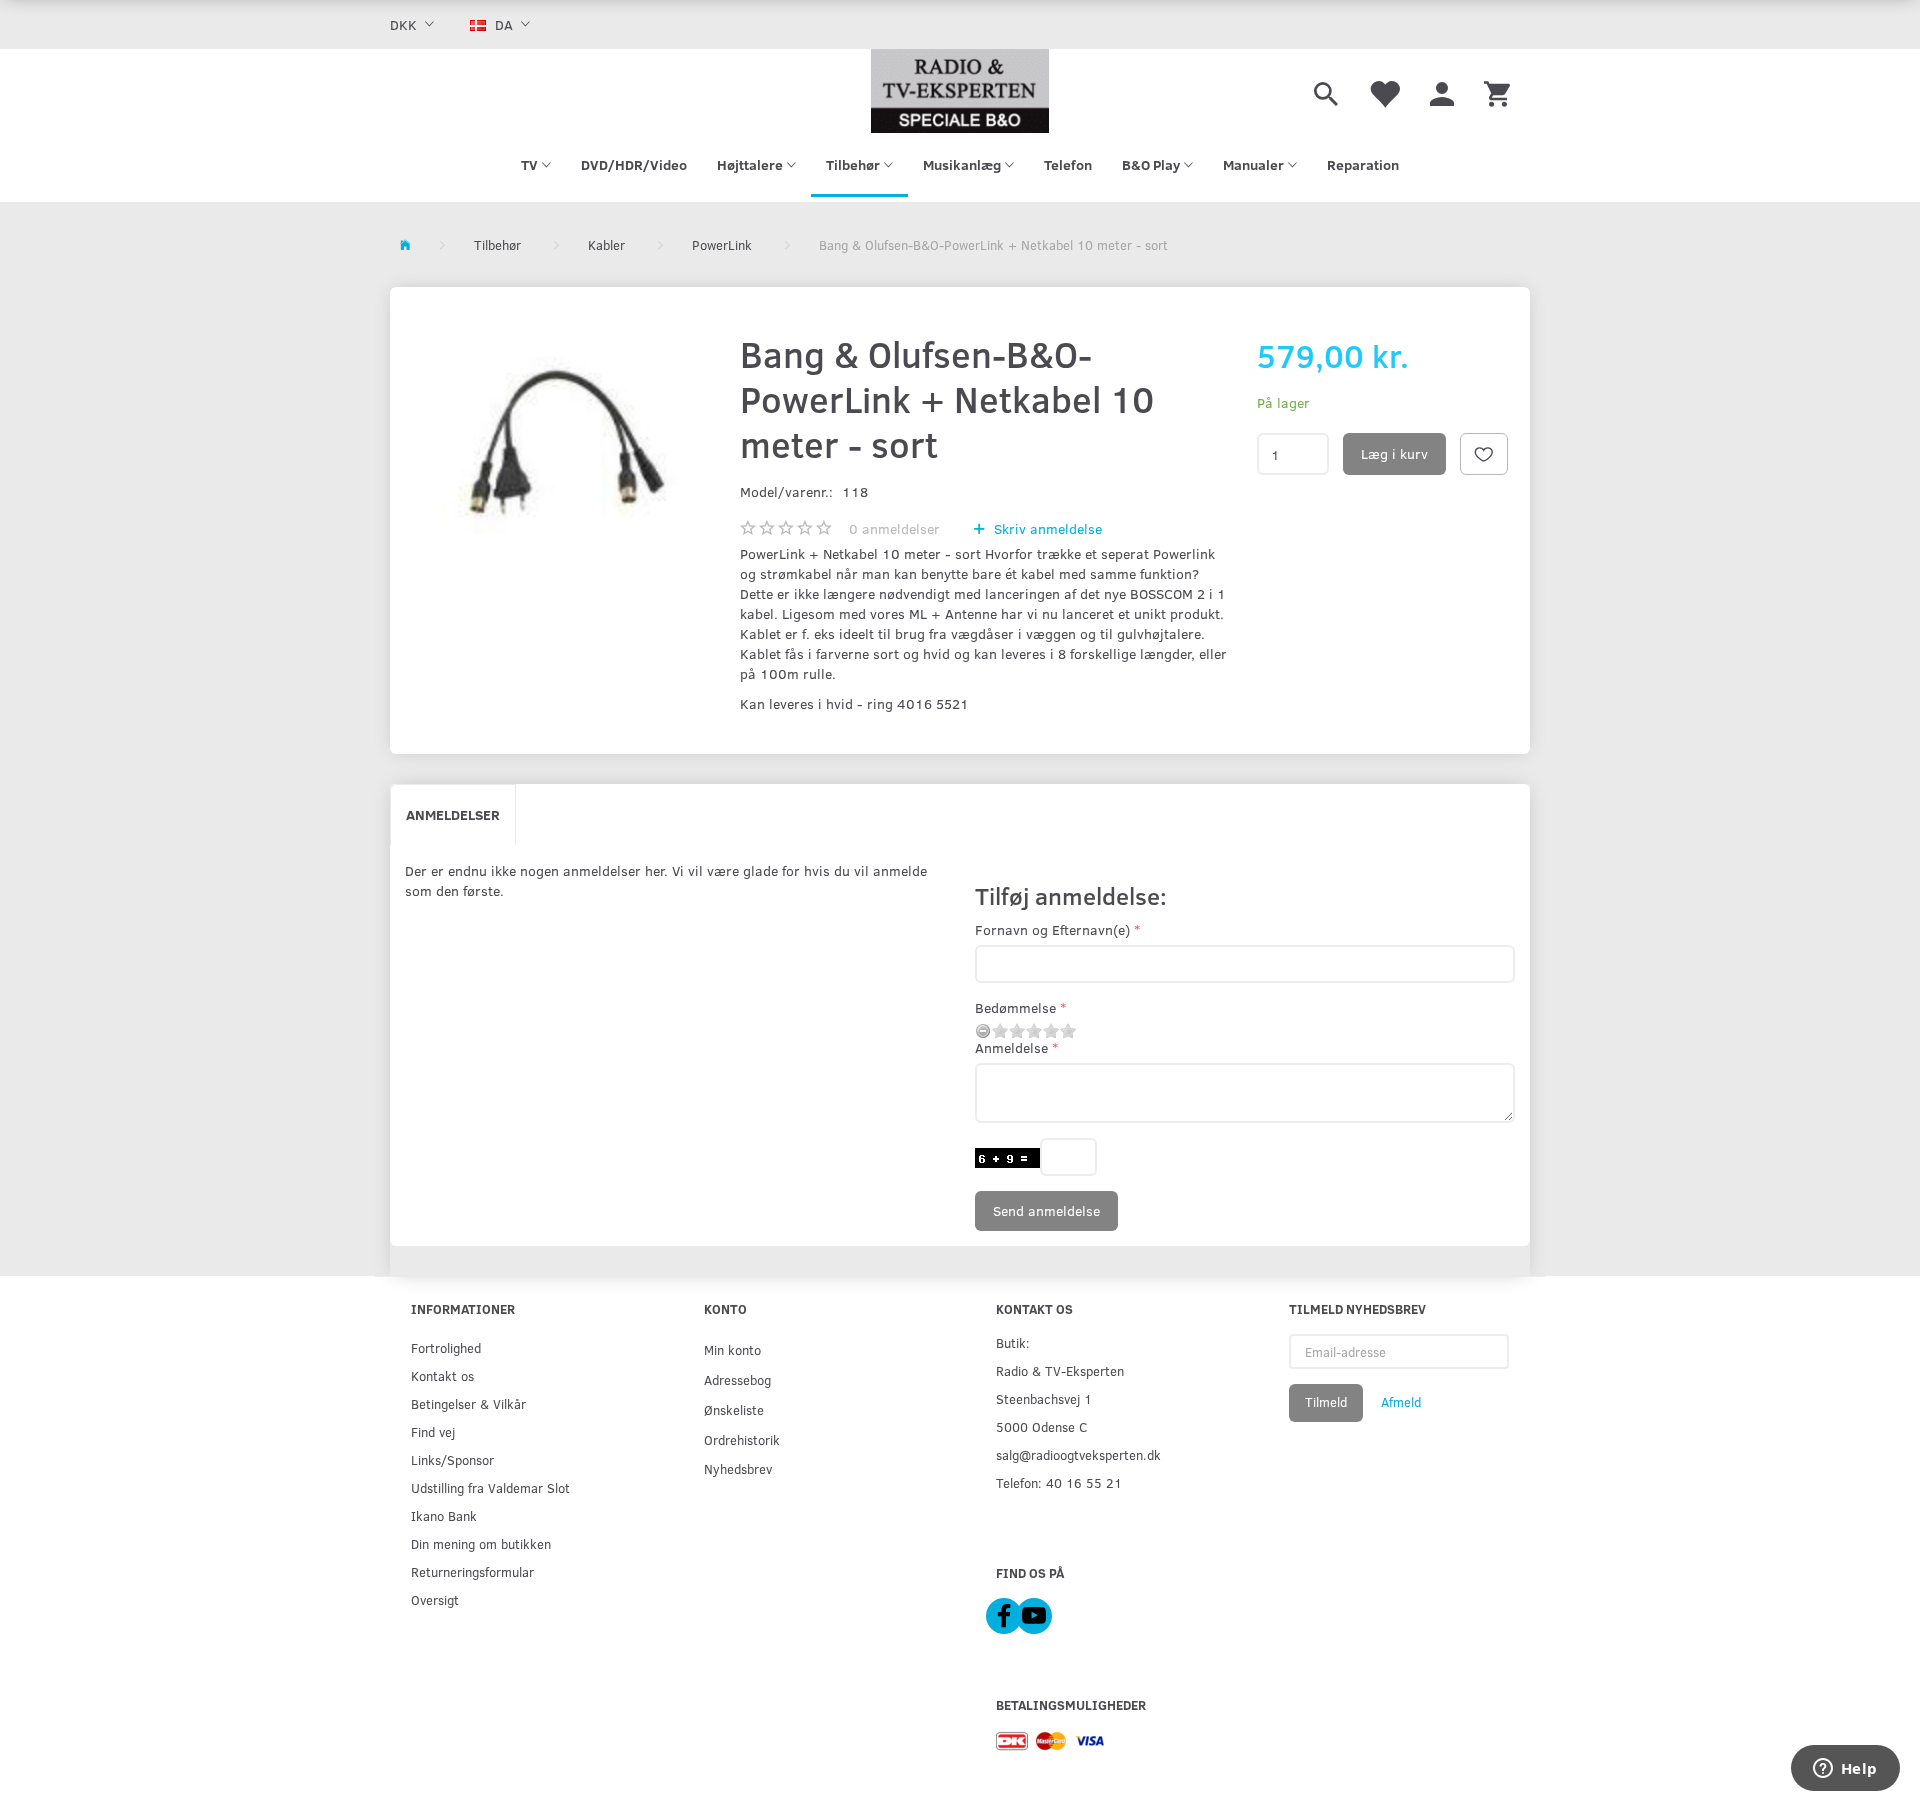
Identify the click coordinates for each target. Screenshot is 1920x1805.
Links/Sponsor (452, 1459)
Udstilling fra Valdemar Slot (490, 1487)
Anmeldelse (1011, 1047)
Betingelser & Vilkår (468, 1403)
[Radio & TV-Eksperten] (960, 91)
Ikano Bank (444, 1515)
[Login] (1442, 91)
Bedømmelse (1015, 1007)
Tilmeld (1326, 1402)
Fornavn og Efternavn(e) (1052, 929)
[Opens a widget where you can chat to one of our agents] (1845, 1770)
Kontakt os (442, 1375)
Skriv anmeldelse (1046, 528)
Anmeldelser (453, 814)
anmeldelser (894, 528)
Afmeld (1401, 1402)
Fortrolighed (446, 1347)
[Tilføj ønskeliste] (1484, 454)
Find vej (433, 1431)
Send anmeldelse (1046, 1210)
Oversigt (435, 1599)
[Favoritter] (1384, 91)
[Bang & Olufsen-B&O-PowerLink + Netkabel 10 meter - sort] (560, 444)
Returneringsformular (472, 1571)
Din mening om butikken (481, 1543)
